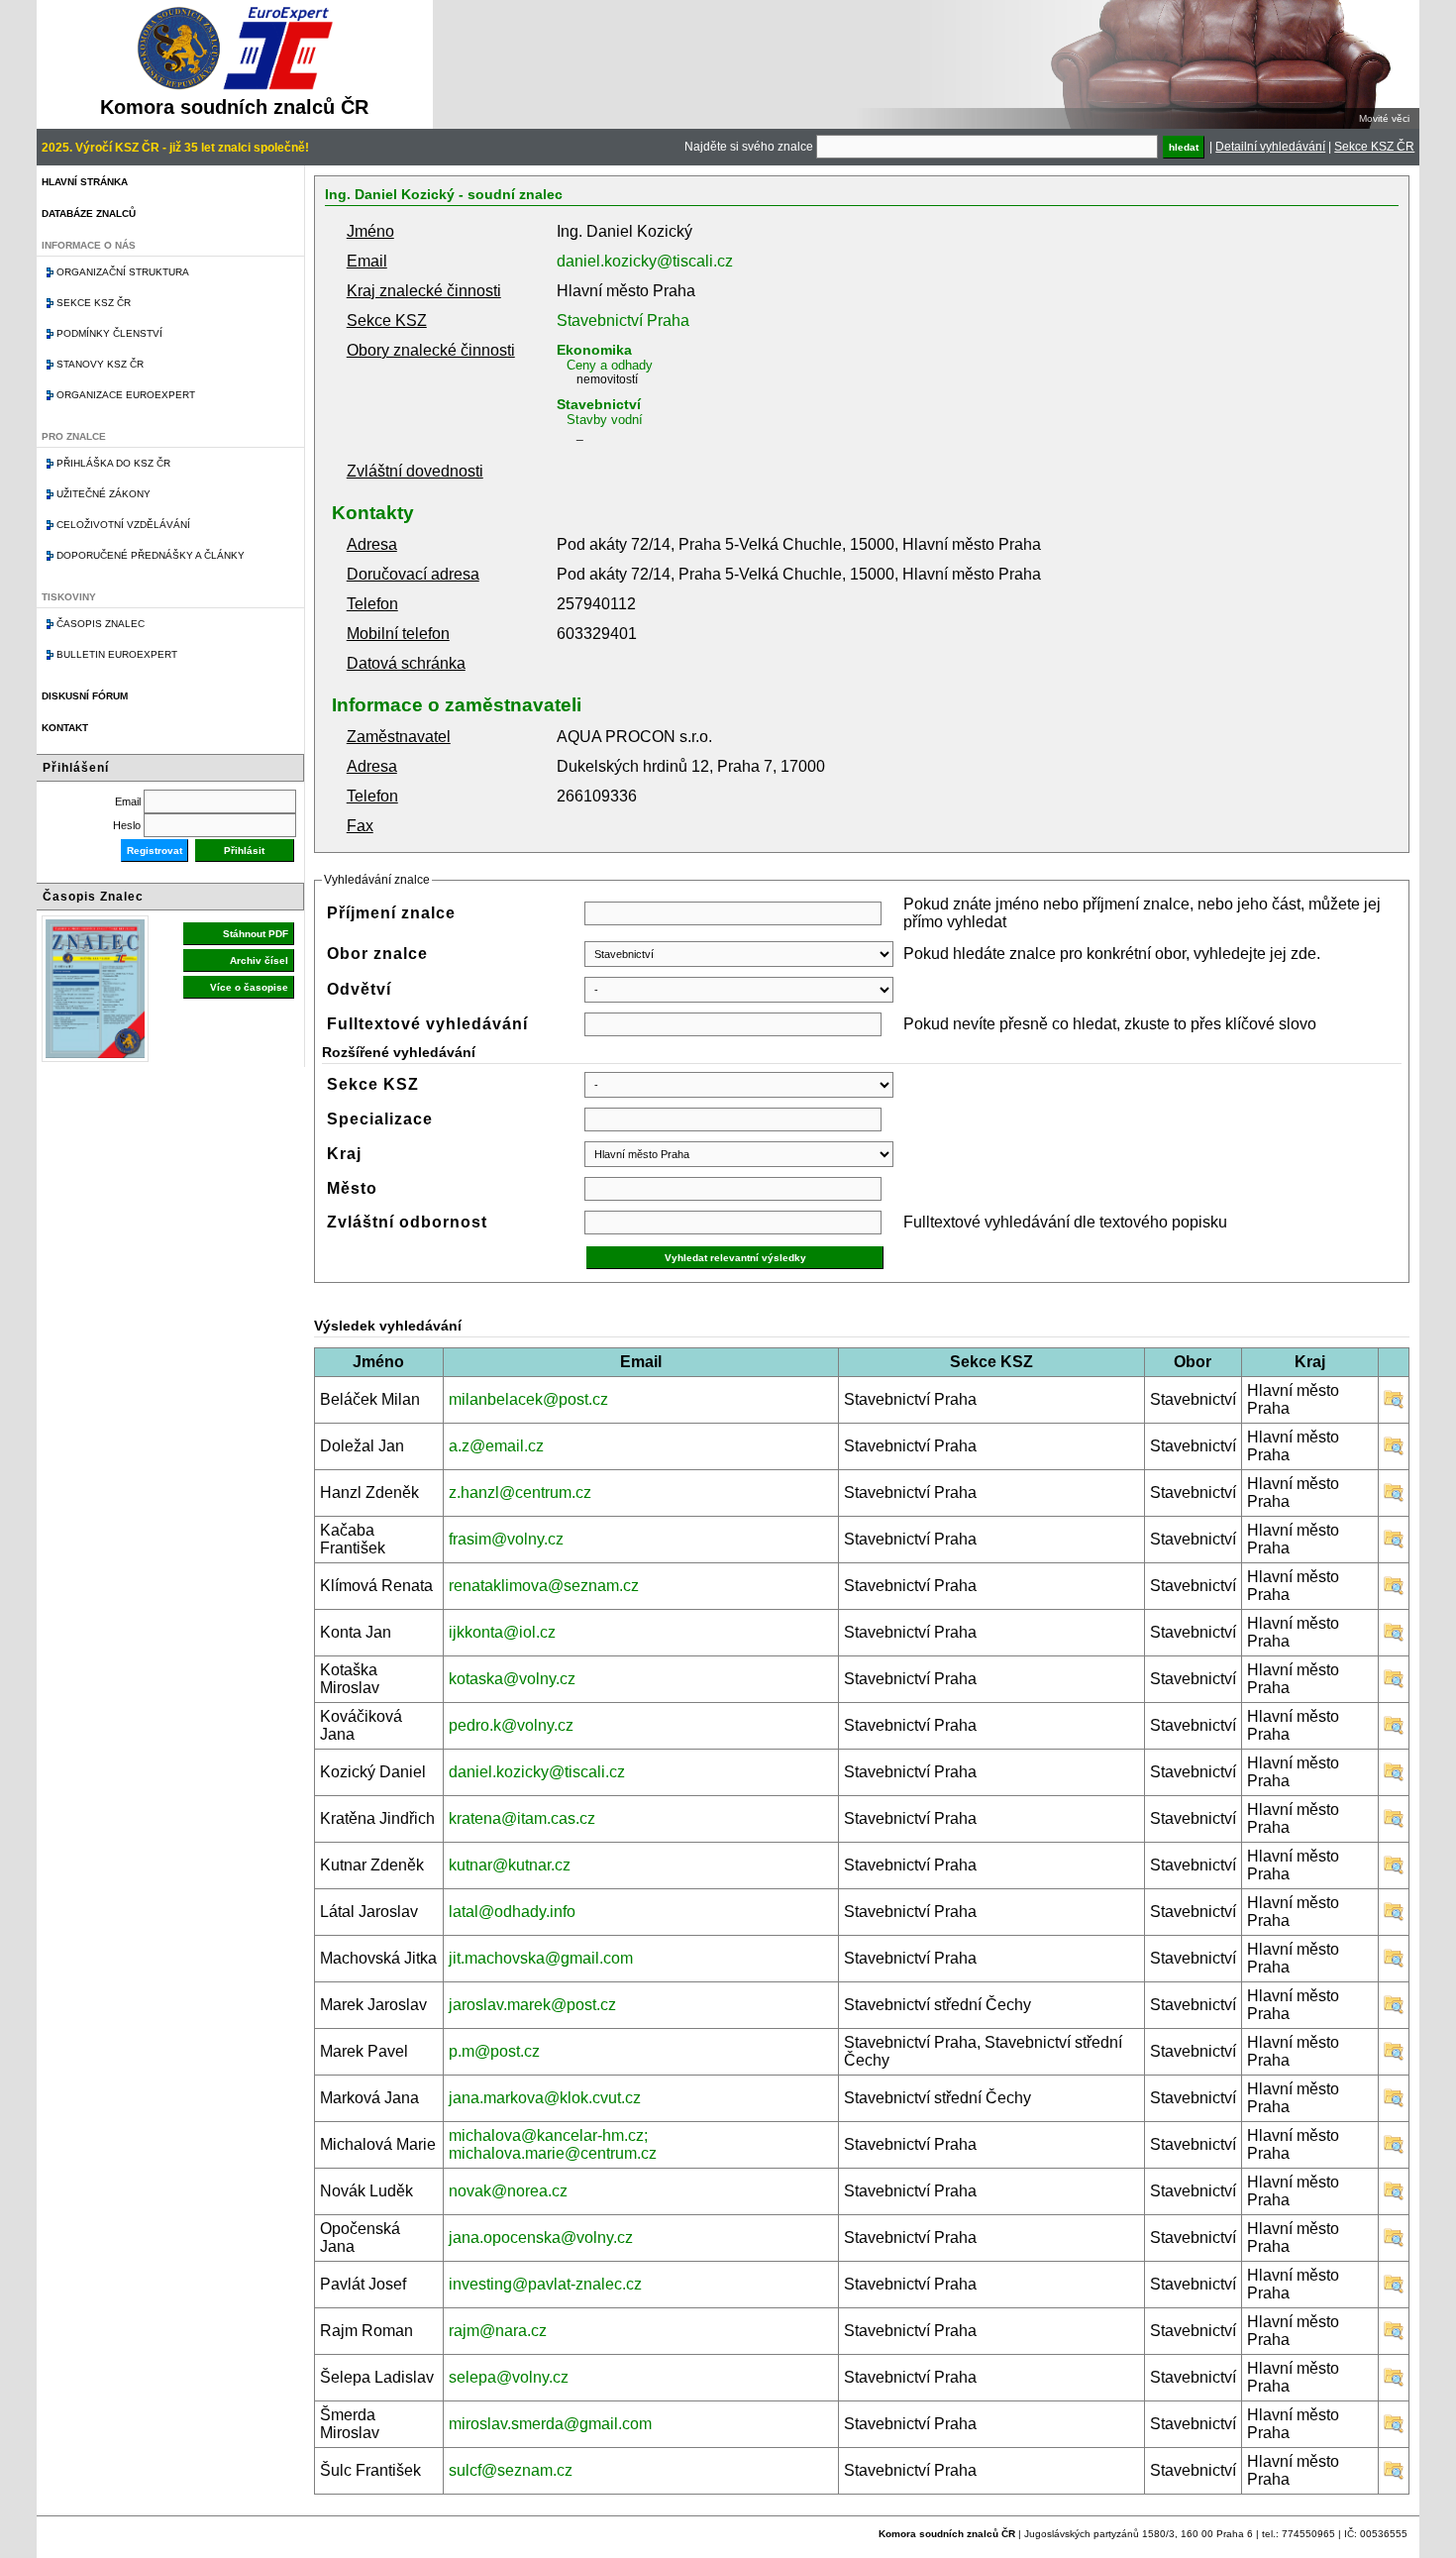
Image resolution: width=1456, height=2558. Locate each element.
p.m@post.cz (494, 2051)
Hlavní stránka (85, 182)
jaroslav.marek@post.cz (532, 2005)
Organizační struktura (123, 272)
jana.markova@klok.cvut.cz (545, 2098)
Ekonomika (594, 350)
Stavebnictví (599, 404)
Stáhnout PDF (256, 934)
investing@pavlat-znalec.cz (545, 2284)
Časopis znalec (101, 624)
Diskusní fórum (85, 696)
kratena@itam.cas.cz (522, 1818)
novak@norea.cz (508, 2191)
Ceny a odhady (610, 365)
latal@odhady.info (512, 1912)
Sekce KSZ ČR (1374, 147)
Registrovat (155, 851)
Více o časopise (249, 987)
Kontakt (65, 728)
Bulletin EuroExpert (117, 654)
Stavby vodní (605, 420)
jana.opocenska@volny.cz (541, 2238)
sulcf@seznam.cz (511, 2470)
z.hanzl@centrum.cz (520, 1492)
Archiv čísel (259, 960)
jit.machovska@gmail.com (541, 1958)
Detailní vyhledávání (1270, 147)
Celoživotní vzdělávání (123, 525)
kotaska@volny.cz (512, 1679)
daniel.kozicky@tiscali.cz (645, 261)
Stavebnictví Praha (623, 320)
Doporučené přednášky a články (151, 555)
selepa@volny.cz (509, 2377)
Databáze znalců (89, 213)
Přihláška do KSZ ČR (113, 463)
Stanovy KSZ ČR (100, 364)
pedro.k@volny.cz (511, 1725)
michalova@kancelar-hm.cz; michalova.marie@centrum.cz (553, 2144)
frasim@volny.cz (506, 1539)
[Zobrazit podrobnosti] (1394, 1404)
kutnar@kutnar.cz (510, 1865)
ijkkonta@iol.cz (502, 1632)
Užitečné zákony (104, 494)
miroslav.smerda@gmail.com (550, 2424)
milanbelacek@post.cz (528, 1399)
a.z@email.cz (496, 1446)
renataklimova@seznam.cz (544, 1586)
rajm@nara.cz (498, 2331)
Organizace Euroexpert (126, 395)
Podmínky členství (109, 333)
